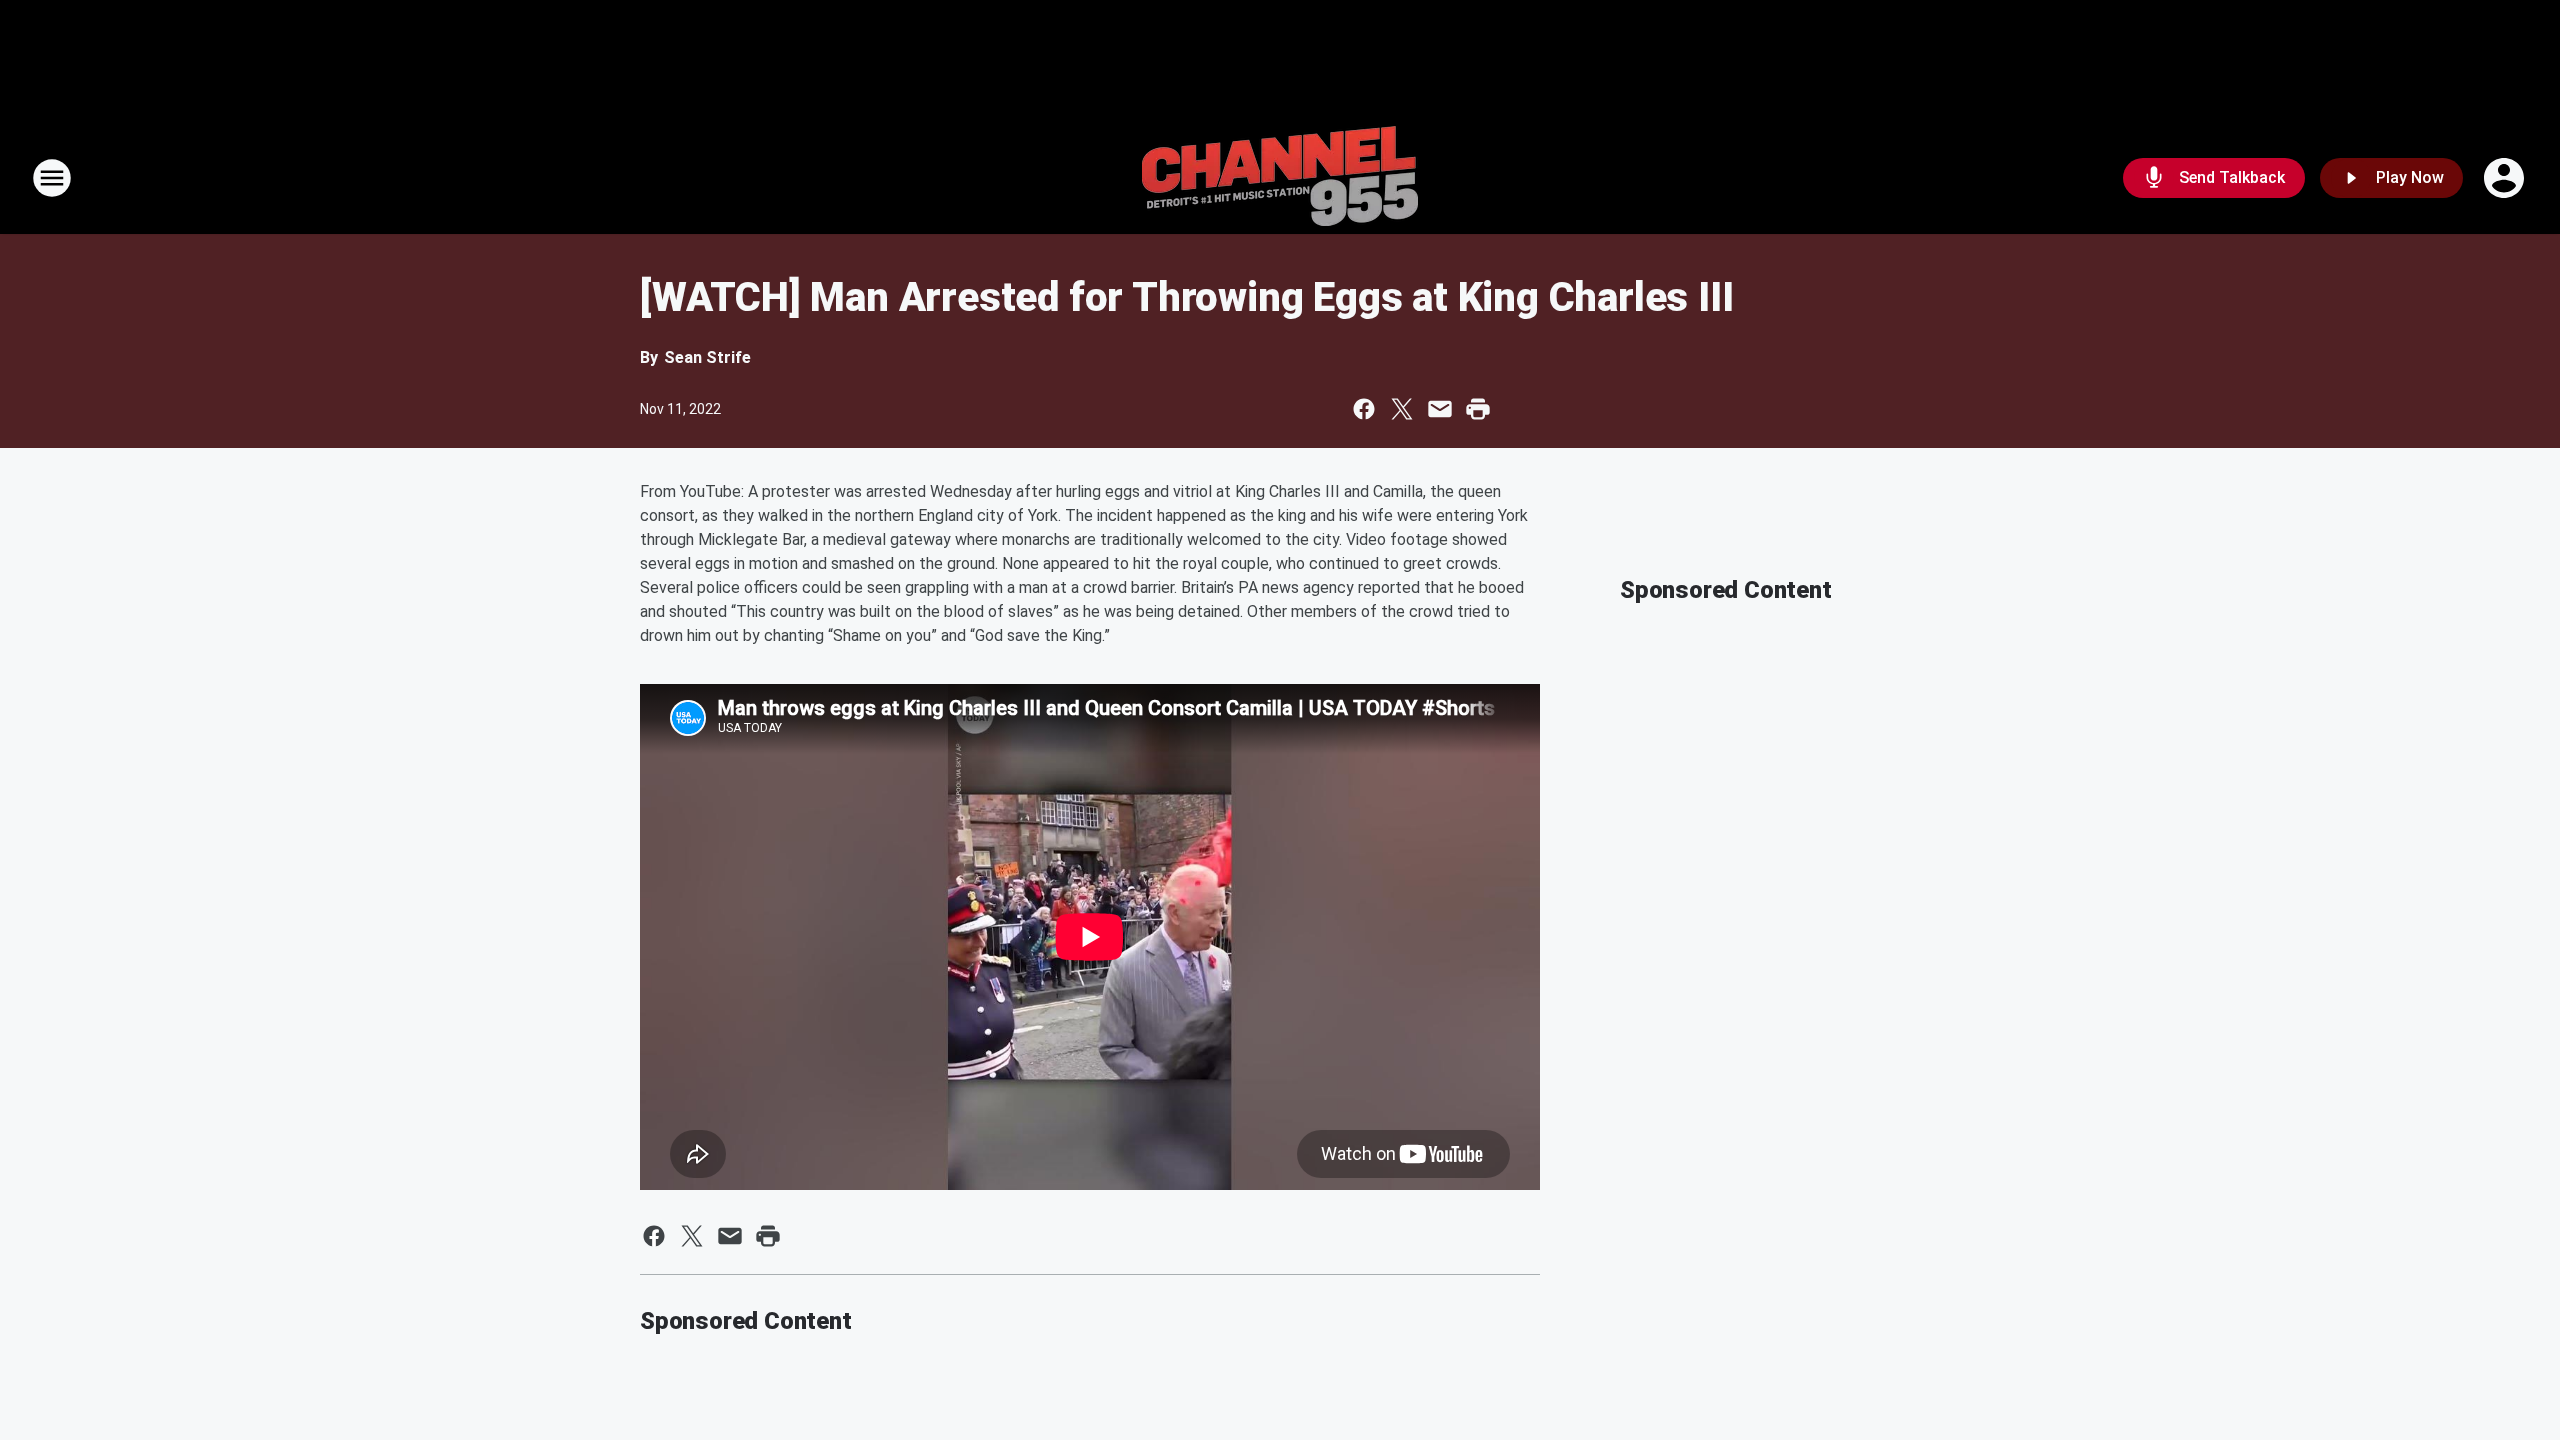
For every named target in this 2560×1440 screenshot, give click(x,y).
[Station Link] (1280, 178)
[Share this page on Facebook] (1364, 409)
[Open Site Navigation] (52, 178)
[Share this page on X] (1402, 409)
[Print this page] (1478, 409)
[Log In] (2506, 178)
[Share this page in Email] (1440, 409)
